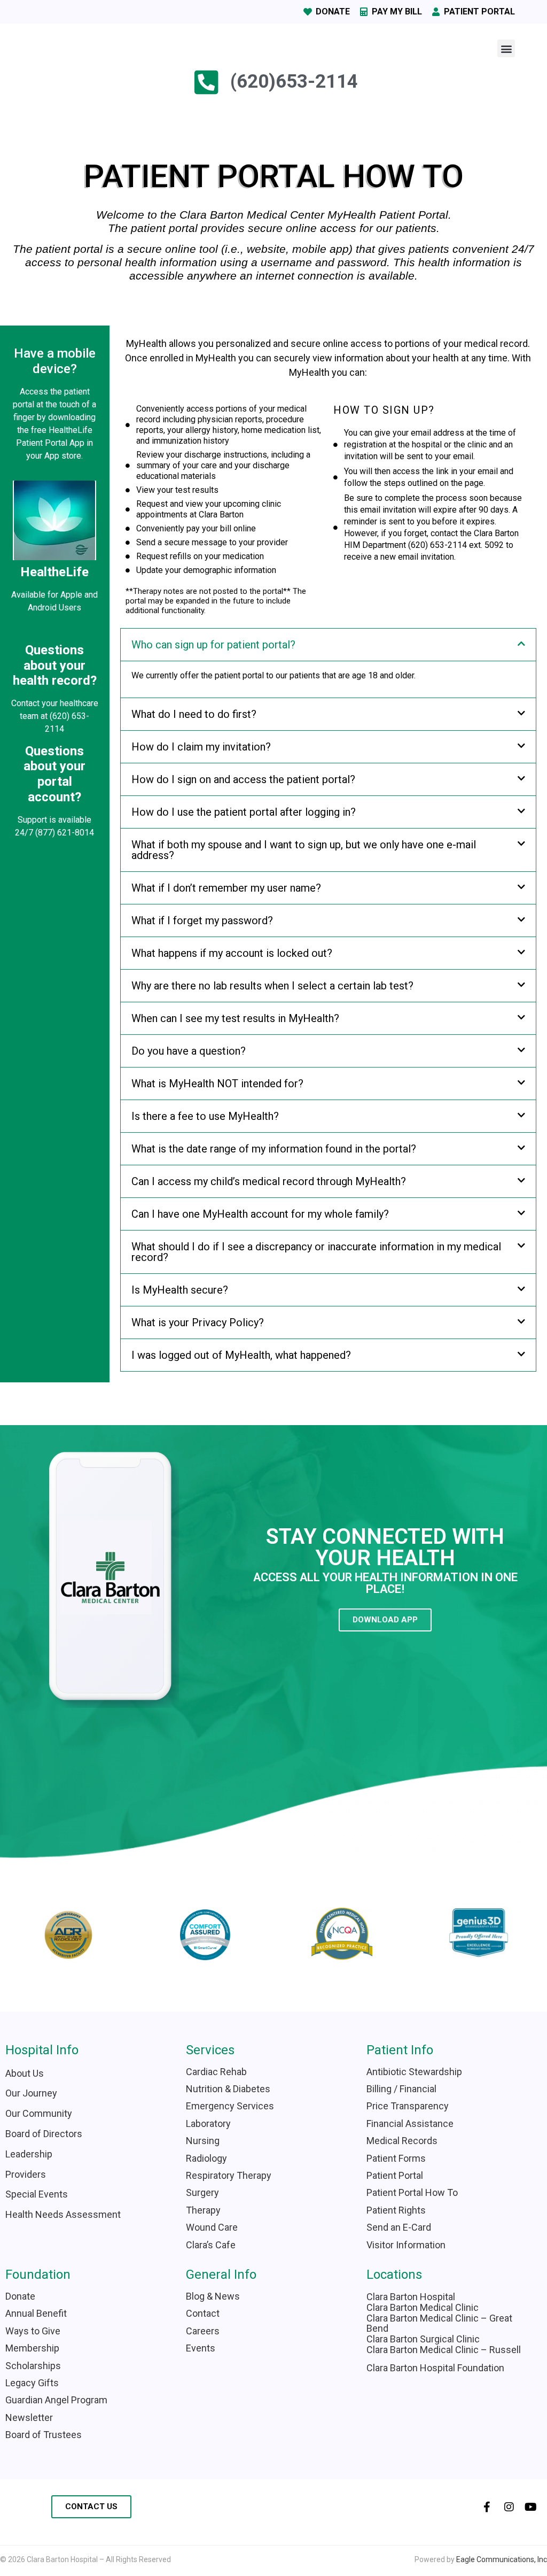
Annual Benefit (36, 2313)
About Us (25, 2073)
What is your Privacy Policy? (198, 1322)
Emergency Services (230, 2106)
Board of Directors (44, 2134)
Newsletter (29, 2418)
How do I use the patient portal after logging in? (244, 812)
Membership (32, 2348)
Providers (26, 2174)
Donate (20, 2296)
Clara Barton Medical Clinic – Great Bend (439, 2323)
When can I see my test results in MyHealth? (235, 1018)
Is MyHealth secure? (180, 1290)
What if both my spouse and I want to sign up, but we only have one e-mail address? (304, 850)
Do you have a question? (189, 1051)
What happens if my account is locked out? (232, 953)
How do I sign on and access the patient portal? (243, 779)
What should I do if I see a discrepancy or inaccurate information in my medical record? (316, 1252)
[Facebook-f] (487, 2507)
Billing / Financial (401, 2089)
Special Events (37, 2194)
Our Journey (31, 2093)
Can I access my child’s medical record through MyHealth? (269, 1181)
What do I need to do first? (194, 714)
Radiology (206, 2158)
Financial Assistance (410, 2124)
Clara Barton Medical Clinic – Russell (444, 2350)
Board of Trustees (44, 2435)
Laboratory (208, 2124)
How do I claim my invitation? (201, 747)
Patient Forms (396, 2158)
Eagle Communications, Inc (502, 2559)
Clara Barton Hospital (411, 2297)
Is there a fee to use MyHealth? (205, 1116)
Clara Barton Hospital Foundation (435, 2368)
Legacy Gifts (32, 2383)
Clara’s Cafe (211, 2245)
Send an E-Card (399, 2227)
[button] (506, 48)
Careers (203, 2331)
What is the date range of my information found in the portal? (274, 1149)
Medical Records (402, 2141)
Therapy (203, 2210)
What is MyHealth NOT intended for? (217, 1084)
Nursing (203, 2141)
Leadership (29, 2154)
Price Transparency (408, 2106)
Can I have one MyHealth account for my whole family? (260, 1214)
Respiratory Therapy (229, 2175)
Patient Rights (396, 2210)
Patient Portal (395, 2175)
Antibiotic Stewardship (414, 2072)
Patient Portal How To (412, 2192)
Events (201, 2348)
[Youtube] (531, 2507)
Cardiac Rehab (216, 2072)
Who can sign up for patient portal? (213, 645)
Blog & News (213, 2296)
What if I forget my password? (202, 920)
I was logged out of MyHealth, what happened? (241, 1355)
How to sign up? (384, 410)
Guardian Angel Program (56, 2400)
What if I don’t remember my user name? (226, 888)
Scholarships (33, 2366)
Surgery (202, 2192)
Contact (203, 2313)
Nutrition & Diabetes (228, 2089)
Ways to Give (33, 2331)
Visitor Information (407, 2245)
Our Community (39, 2113)
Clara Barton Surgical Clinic (423, 2339)
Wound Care (212, 2227)
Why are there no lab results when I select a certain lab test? (272, 986)
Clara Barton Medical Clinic (423, 2307)
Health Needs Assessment (63, 2214)
